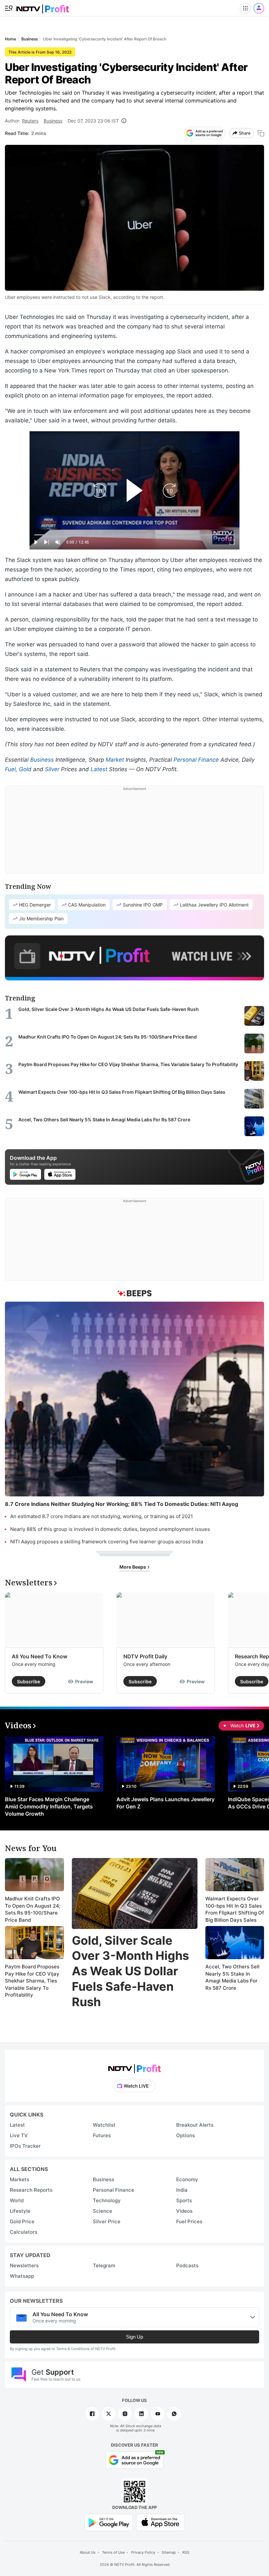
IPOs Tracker (25, 2146)
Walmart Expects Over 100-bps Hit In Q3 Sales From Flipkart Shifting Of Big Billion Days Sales (235, 1909)
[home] (43, 7)
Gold (25, 769)
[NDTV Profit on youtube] (158, 2414)
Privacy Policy (143, 2552)
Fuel (10, 769)
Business (53, 121)
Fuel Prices (189, 2221)
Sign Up (134, 2337)
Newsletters (24, 2265)
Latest (99, 769)
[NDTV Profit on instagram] (125, 2414)
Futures (102, 2135)
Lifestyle (20, 2211)
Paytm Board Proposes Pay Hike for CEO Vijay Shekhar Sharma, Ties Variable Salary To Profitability (32, 1981)
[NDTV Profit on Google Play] (109, 2522)
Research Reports (31, 2190)
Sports (184, 2200)
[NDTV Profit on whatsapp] (174, 2414)
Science (103, 2211)
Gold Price (22, 2221)
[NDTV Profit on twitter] (109, 2414)
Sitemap (169, 2552)
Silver (52, 769)
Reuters (30, 121)
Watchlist (104, 2125)
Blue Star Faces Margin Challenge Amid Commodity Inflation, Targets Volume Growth (49, 1806)
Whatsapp (22, 2276)
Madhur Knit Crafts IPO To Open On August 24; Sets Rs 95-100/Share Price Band (33, 1909)
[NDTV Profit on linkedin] (141, 2414)
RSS (186, 2552)
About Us (88, 2552)
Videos (184, 2211)
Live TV (19, 2135)
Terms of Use (113, 2552)
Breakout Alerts (195, 2125)
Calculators (24, 2232)
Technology (107, 2200)
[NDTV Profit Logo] (134, 2066)
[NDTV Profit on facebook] (92, 2414)
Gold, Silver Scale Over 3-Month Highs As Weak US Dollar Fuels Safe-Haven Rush (130, 1971)
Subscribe (29, 1681)
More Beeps (133, 1567)
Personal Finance (196, 760)
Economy (187, 2179)
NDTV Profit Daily (145, 1656)
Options (186, 2135)
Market (115, 760)
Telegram (104, 2265)
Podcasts (187, 2265)
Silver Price (107, 2221)
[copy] (261, 133)
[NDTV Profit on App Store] (160, 2522)
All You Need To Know (40, 1656)
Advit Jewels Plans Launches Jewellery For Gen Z (166, 1803)
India (182, 2190)
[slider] (134, 535)
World (17, 2200)
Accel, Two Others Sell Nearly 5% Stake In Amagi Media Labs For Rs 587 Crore (232, 1977)
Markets (20, 2179)
